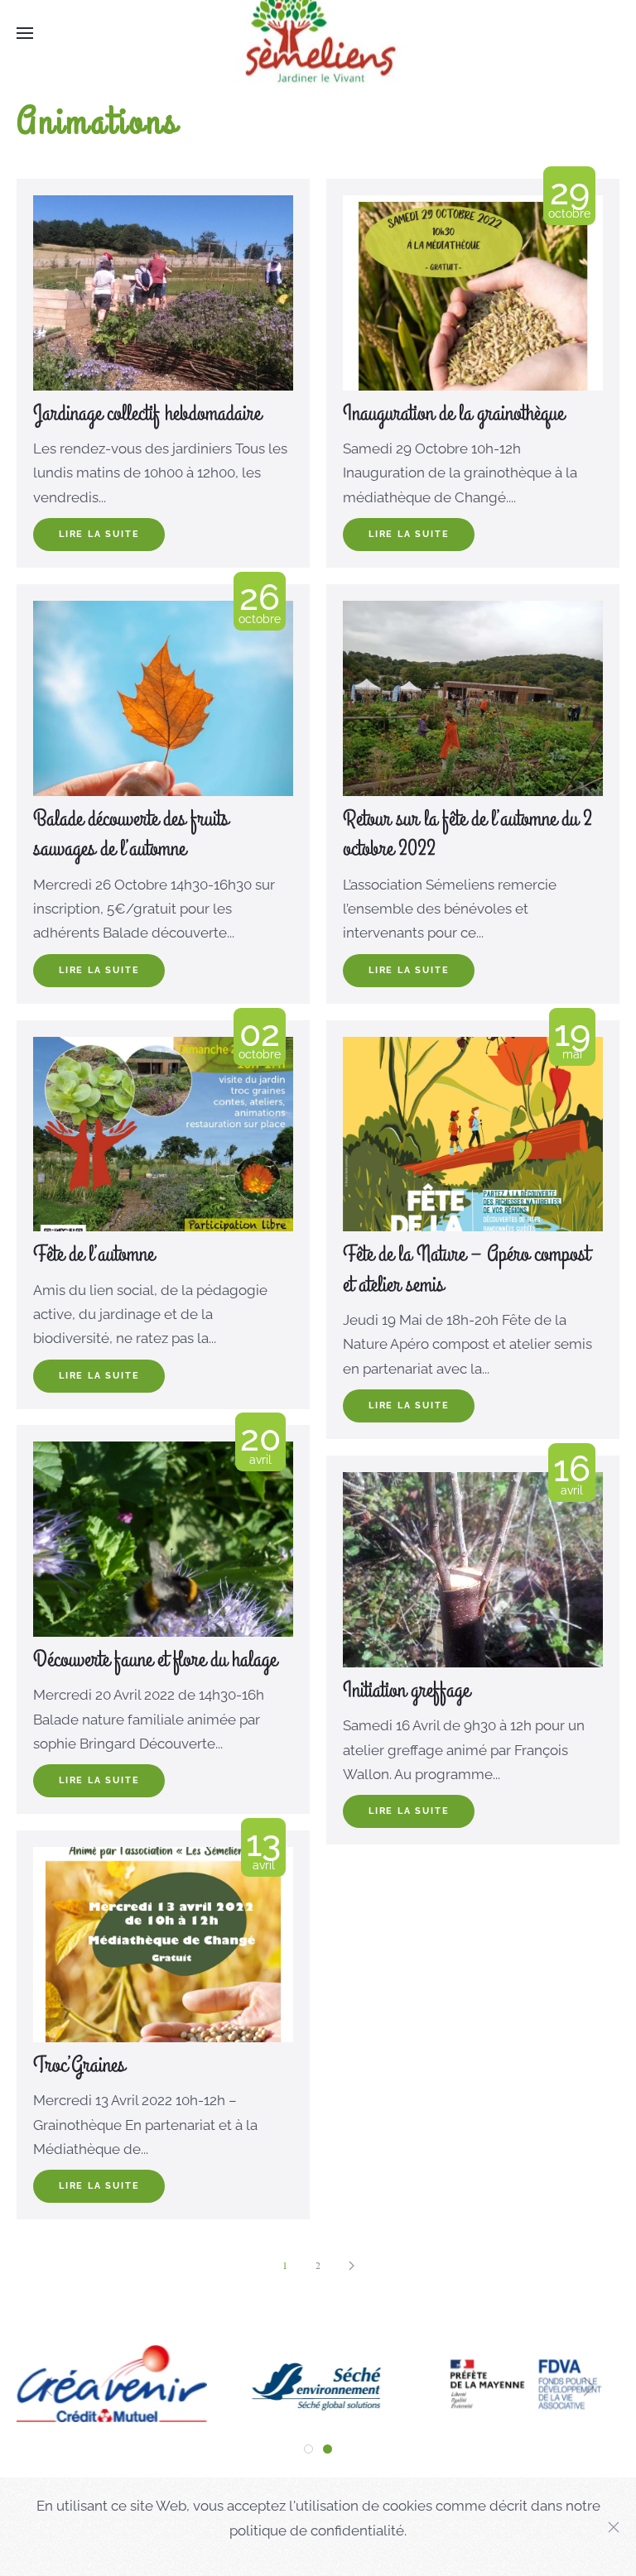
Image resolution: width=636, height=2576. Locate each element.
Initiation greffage (406, 1691)
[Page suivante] (351, 2266)
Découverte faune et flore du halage (155, 1660)
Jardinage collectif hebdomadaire (147, 414)
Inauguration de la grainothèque (453, 414)
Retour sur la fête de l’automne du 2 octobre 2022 (467, 834)
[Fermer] (614, 2527)
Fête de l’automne (94, 1254)
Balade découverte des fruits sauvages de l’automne (131, 834)
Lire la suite (99, 534)
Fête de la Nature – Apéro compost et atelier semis (466, 1269)
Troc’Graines (79, 2065)
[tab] (308, 2449)
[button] (25, 33)
